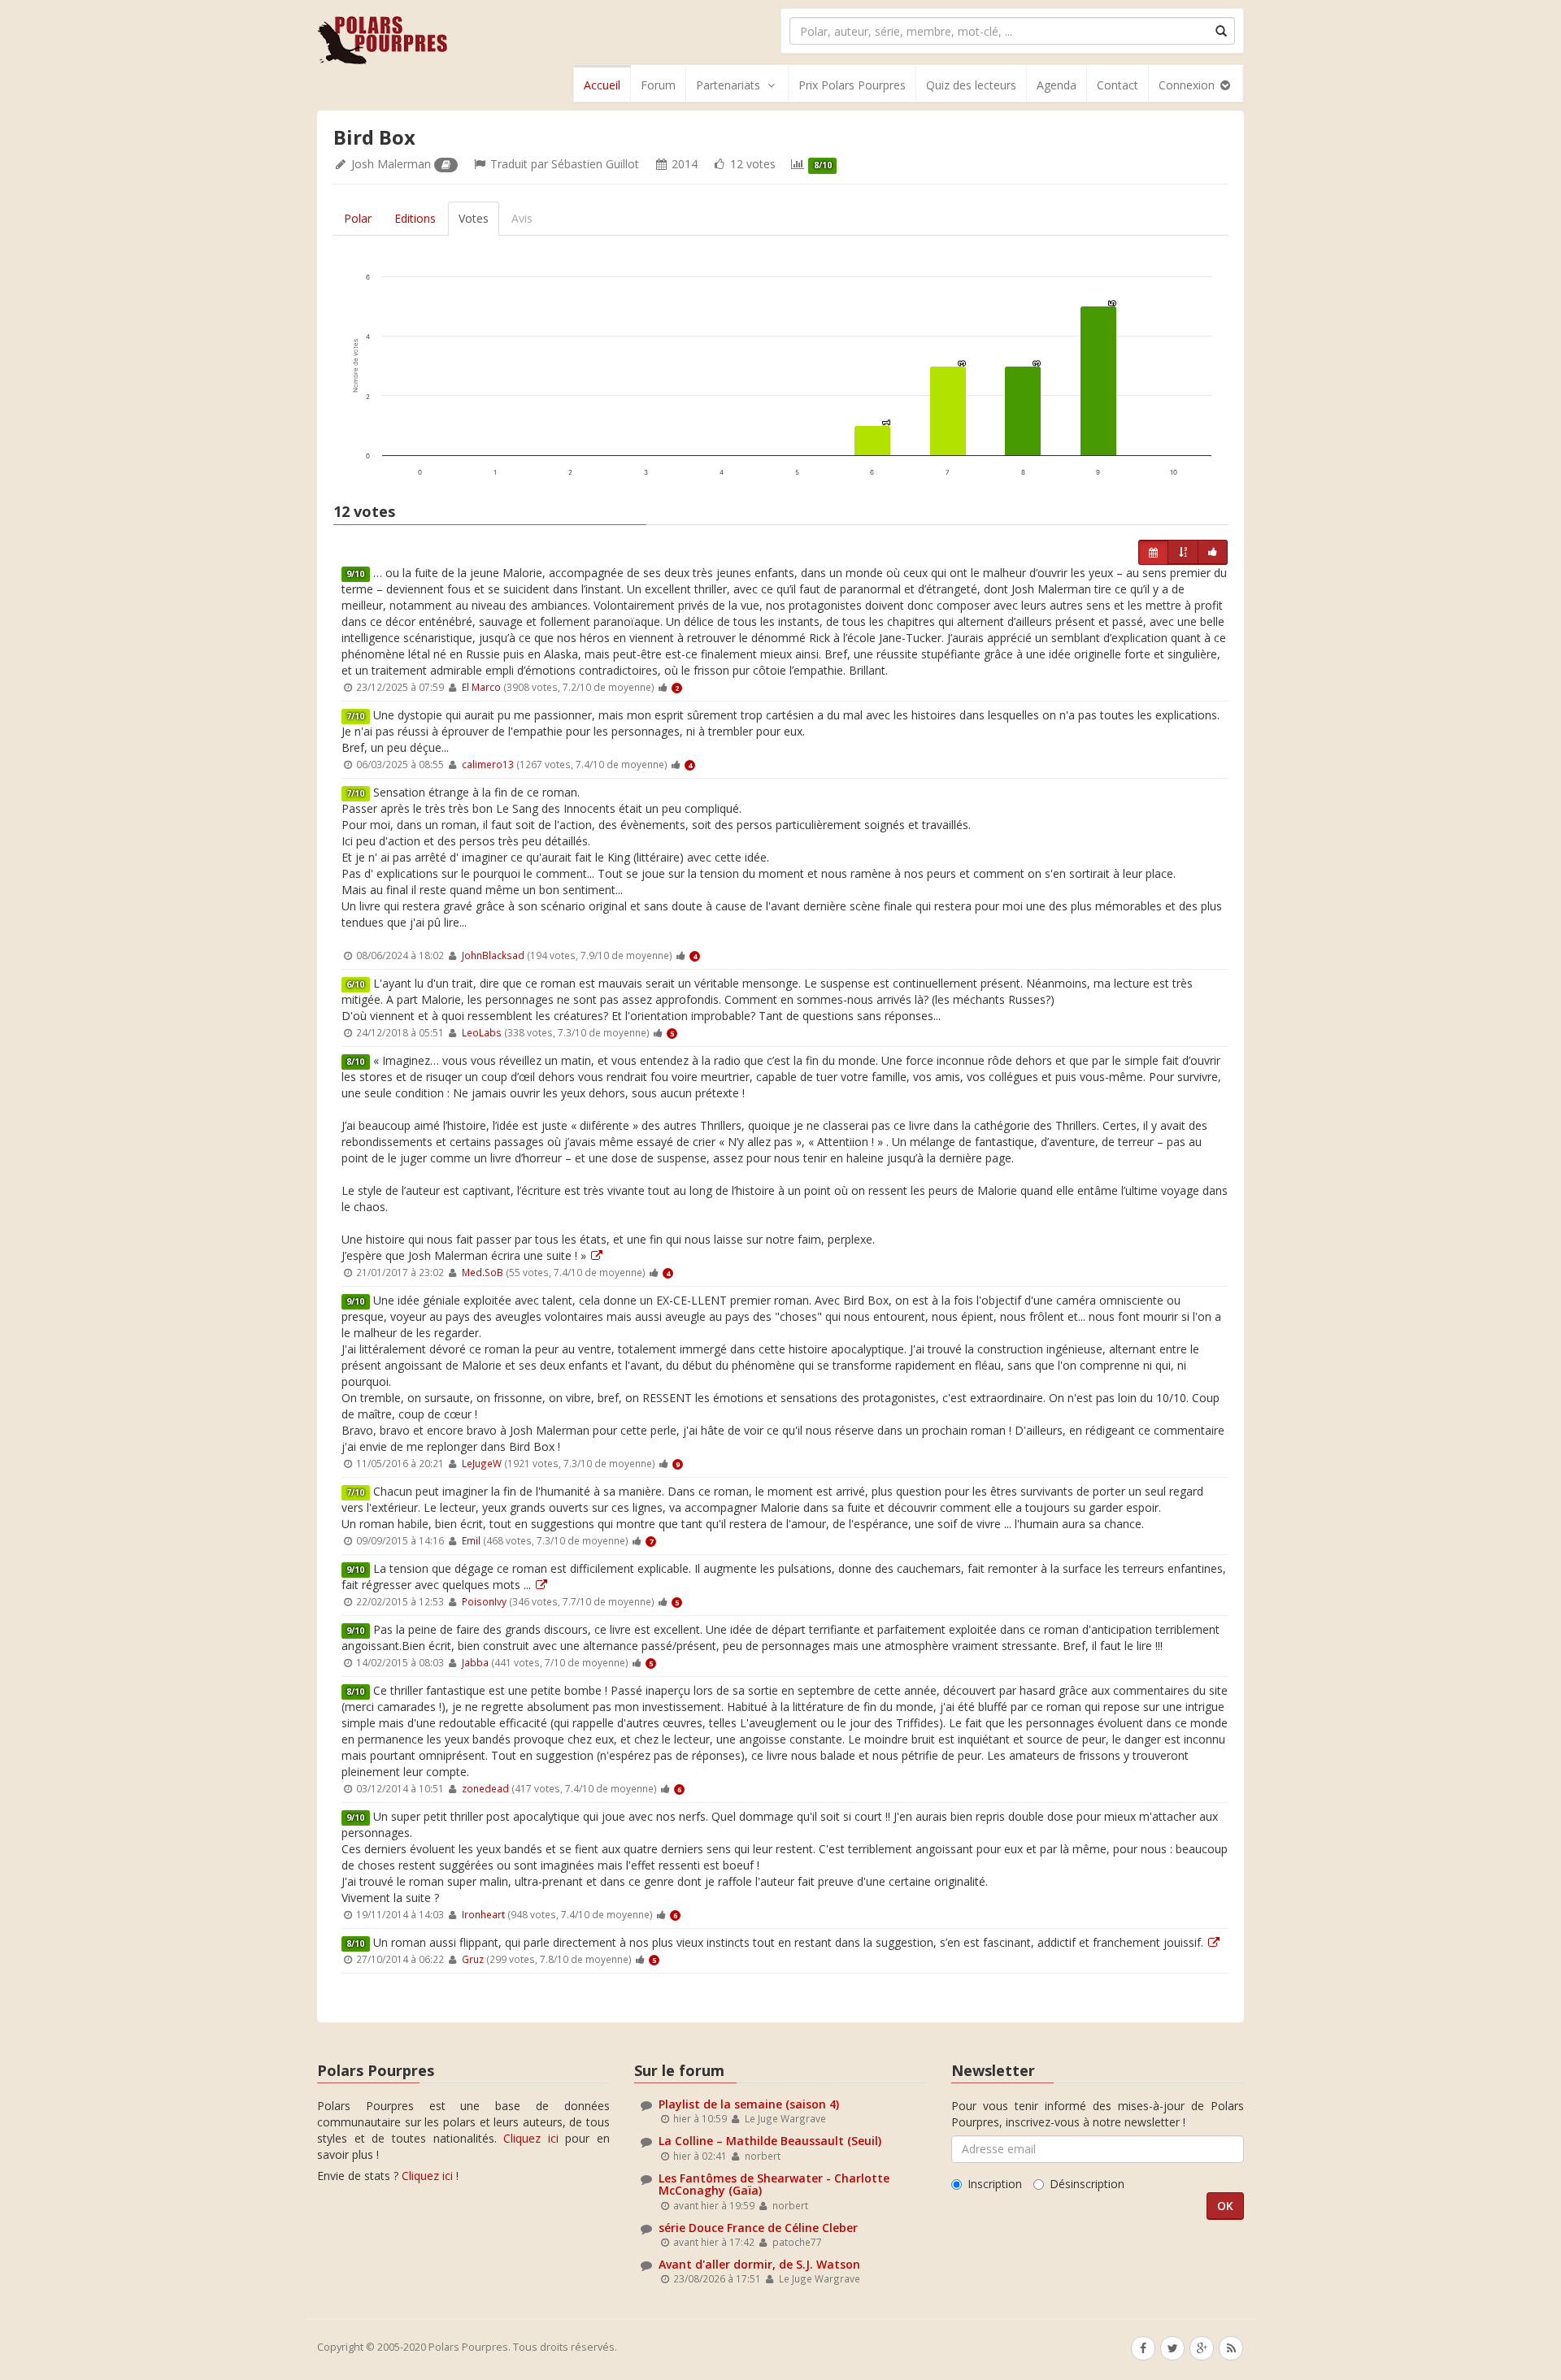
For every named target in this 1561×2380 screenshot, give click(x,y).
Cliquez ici (531, 2138)
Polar (358, 218)
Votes (474, 218)
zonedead (485, 1788)
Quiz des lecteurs (971, 85)
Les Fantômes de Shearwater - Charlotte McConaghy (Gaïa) (774, 2184)
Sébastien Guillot (595, 164)
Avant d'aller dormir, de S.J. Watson (759, 2264)
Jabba (475, 1662)
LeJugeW (482, 1463)
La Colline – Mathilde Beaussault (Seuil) (770, 2141)
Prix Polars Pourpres (852, 85)
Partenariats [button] (728, 85)
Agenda (1057, 85)
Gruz (473, 1959)
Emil (471, 1540)
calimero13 (488, 764)
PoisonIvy (484, 1601)
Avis (522, 218)
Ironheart (483, 1914)
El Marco (481, 687)
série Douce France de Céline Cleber (758, 2228)
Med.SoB (483, 1272)
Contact (1117, 85)
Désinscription (1087, 2184)
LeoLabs (482, 1032)
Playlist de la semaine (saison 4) (749, 2104)
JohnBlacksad (493, 955)
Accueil (602, 85)
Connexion (1188, 85)
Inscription (995, 2184)
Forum (658, 85)
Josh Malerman (391, 164)
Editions (415, 218)
